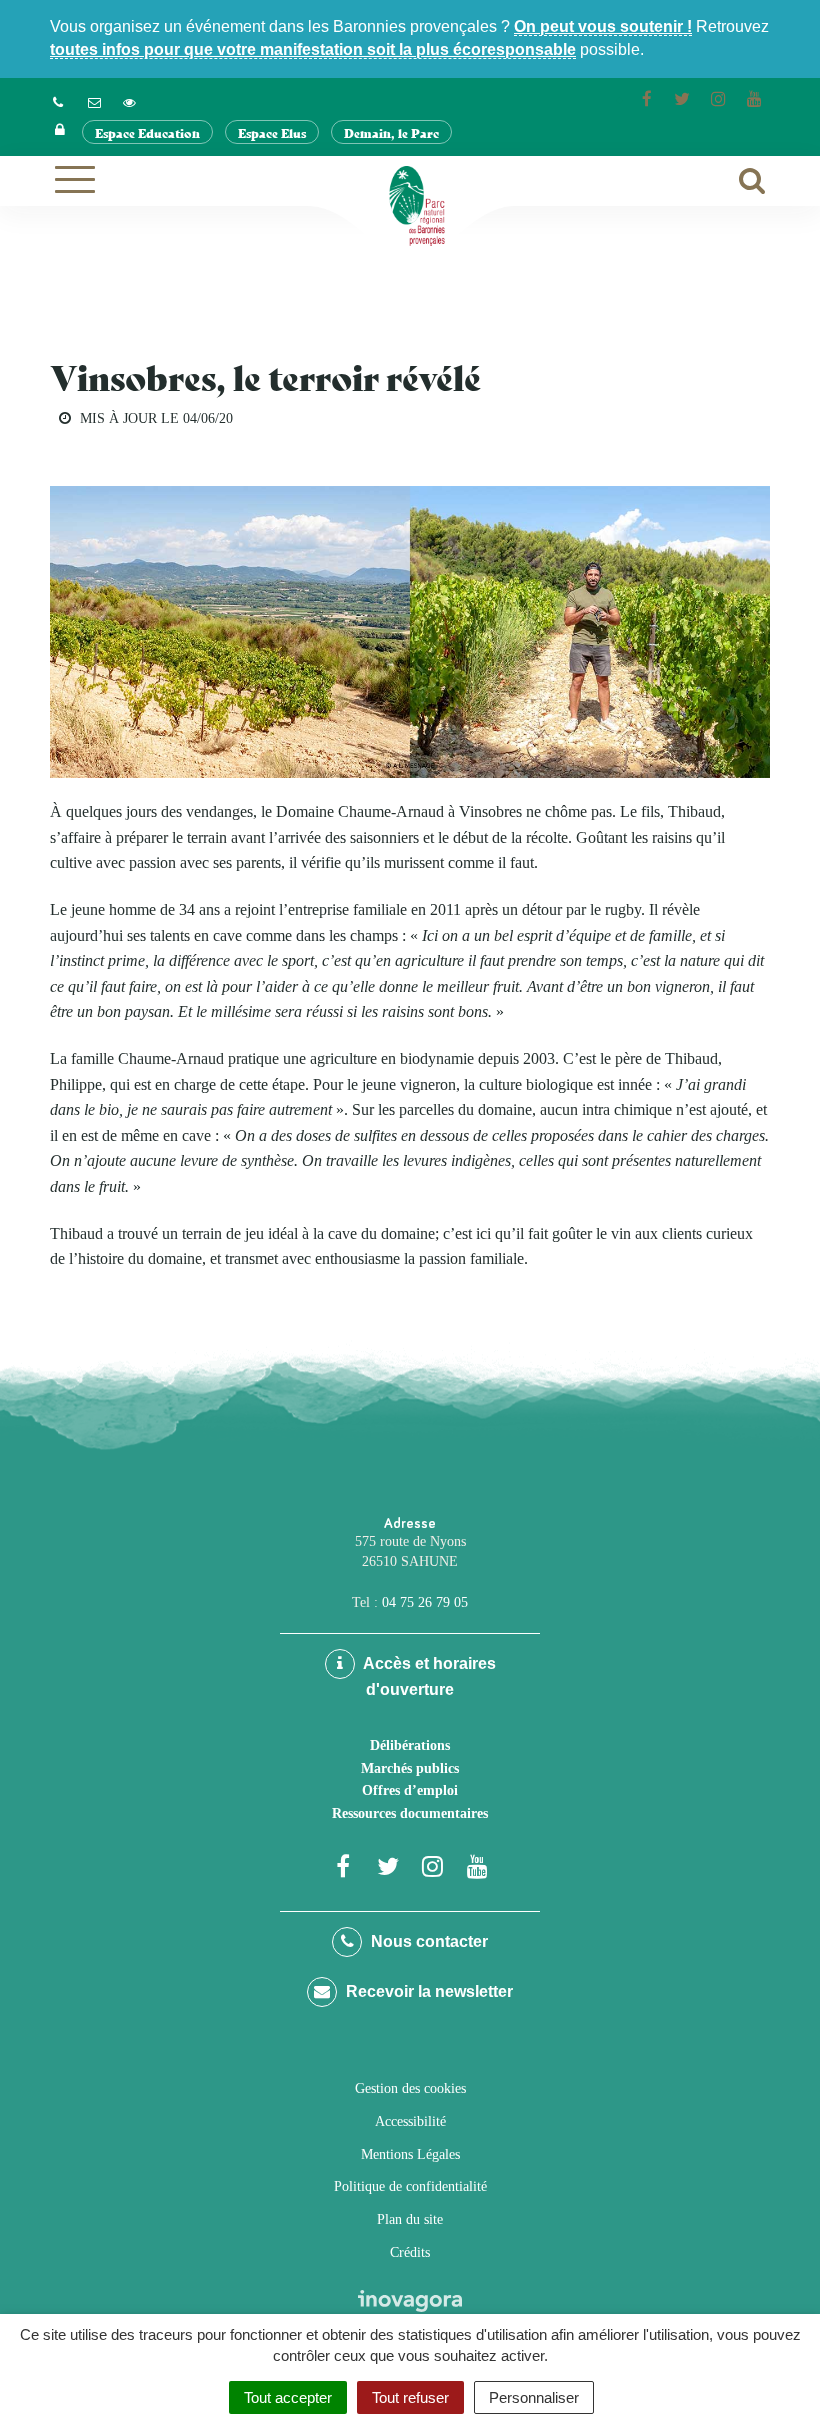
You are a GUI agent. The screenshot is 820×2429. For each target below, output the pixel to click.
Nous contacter (427, 1941)
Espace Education (147, 132)
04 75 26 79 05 (425, 1602)
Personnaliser (534, 2397)
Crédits (410, 2252)
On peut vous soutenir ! (603, 26)
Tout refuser (410, 2397)
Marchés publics (410, 1768)
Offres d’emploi (410, 1790)
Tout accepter (288, 2397)
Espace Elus (272, 132)
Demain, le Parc (391, 132)
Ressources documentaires (410, 1813)
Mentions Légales (410, 2154)
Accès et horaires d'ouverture (428, 1676)
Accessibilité (410, 2121)
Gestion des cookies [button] (410, 2088)
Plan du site (410, 2219)
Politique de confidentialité (410, 2186)
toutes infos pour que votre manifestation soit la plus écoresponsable (313, 49)
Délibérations (410, 1745)
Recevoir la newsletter (427, 1991)
